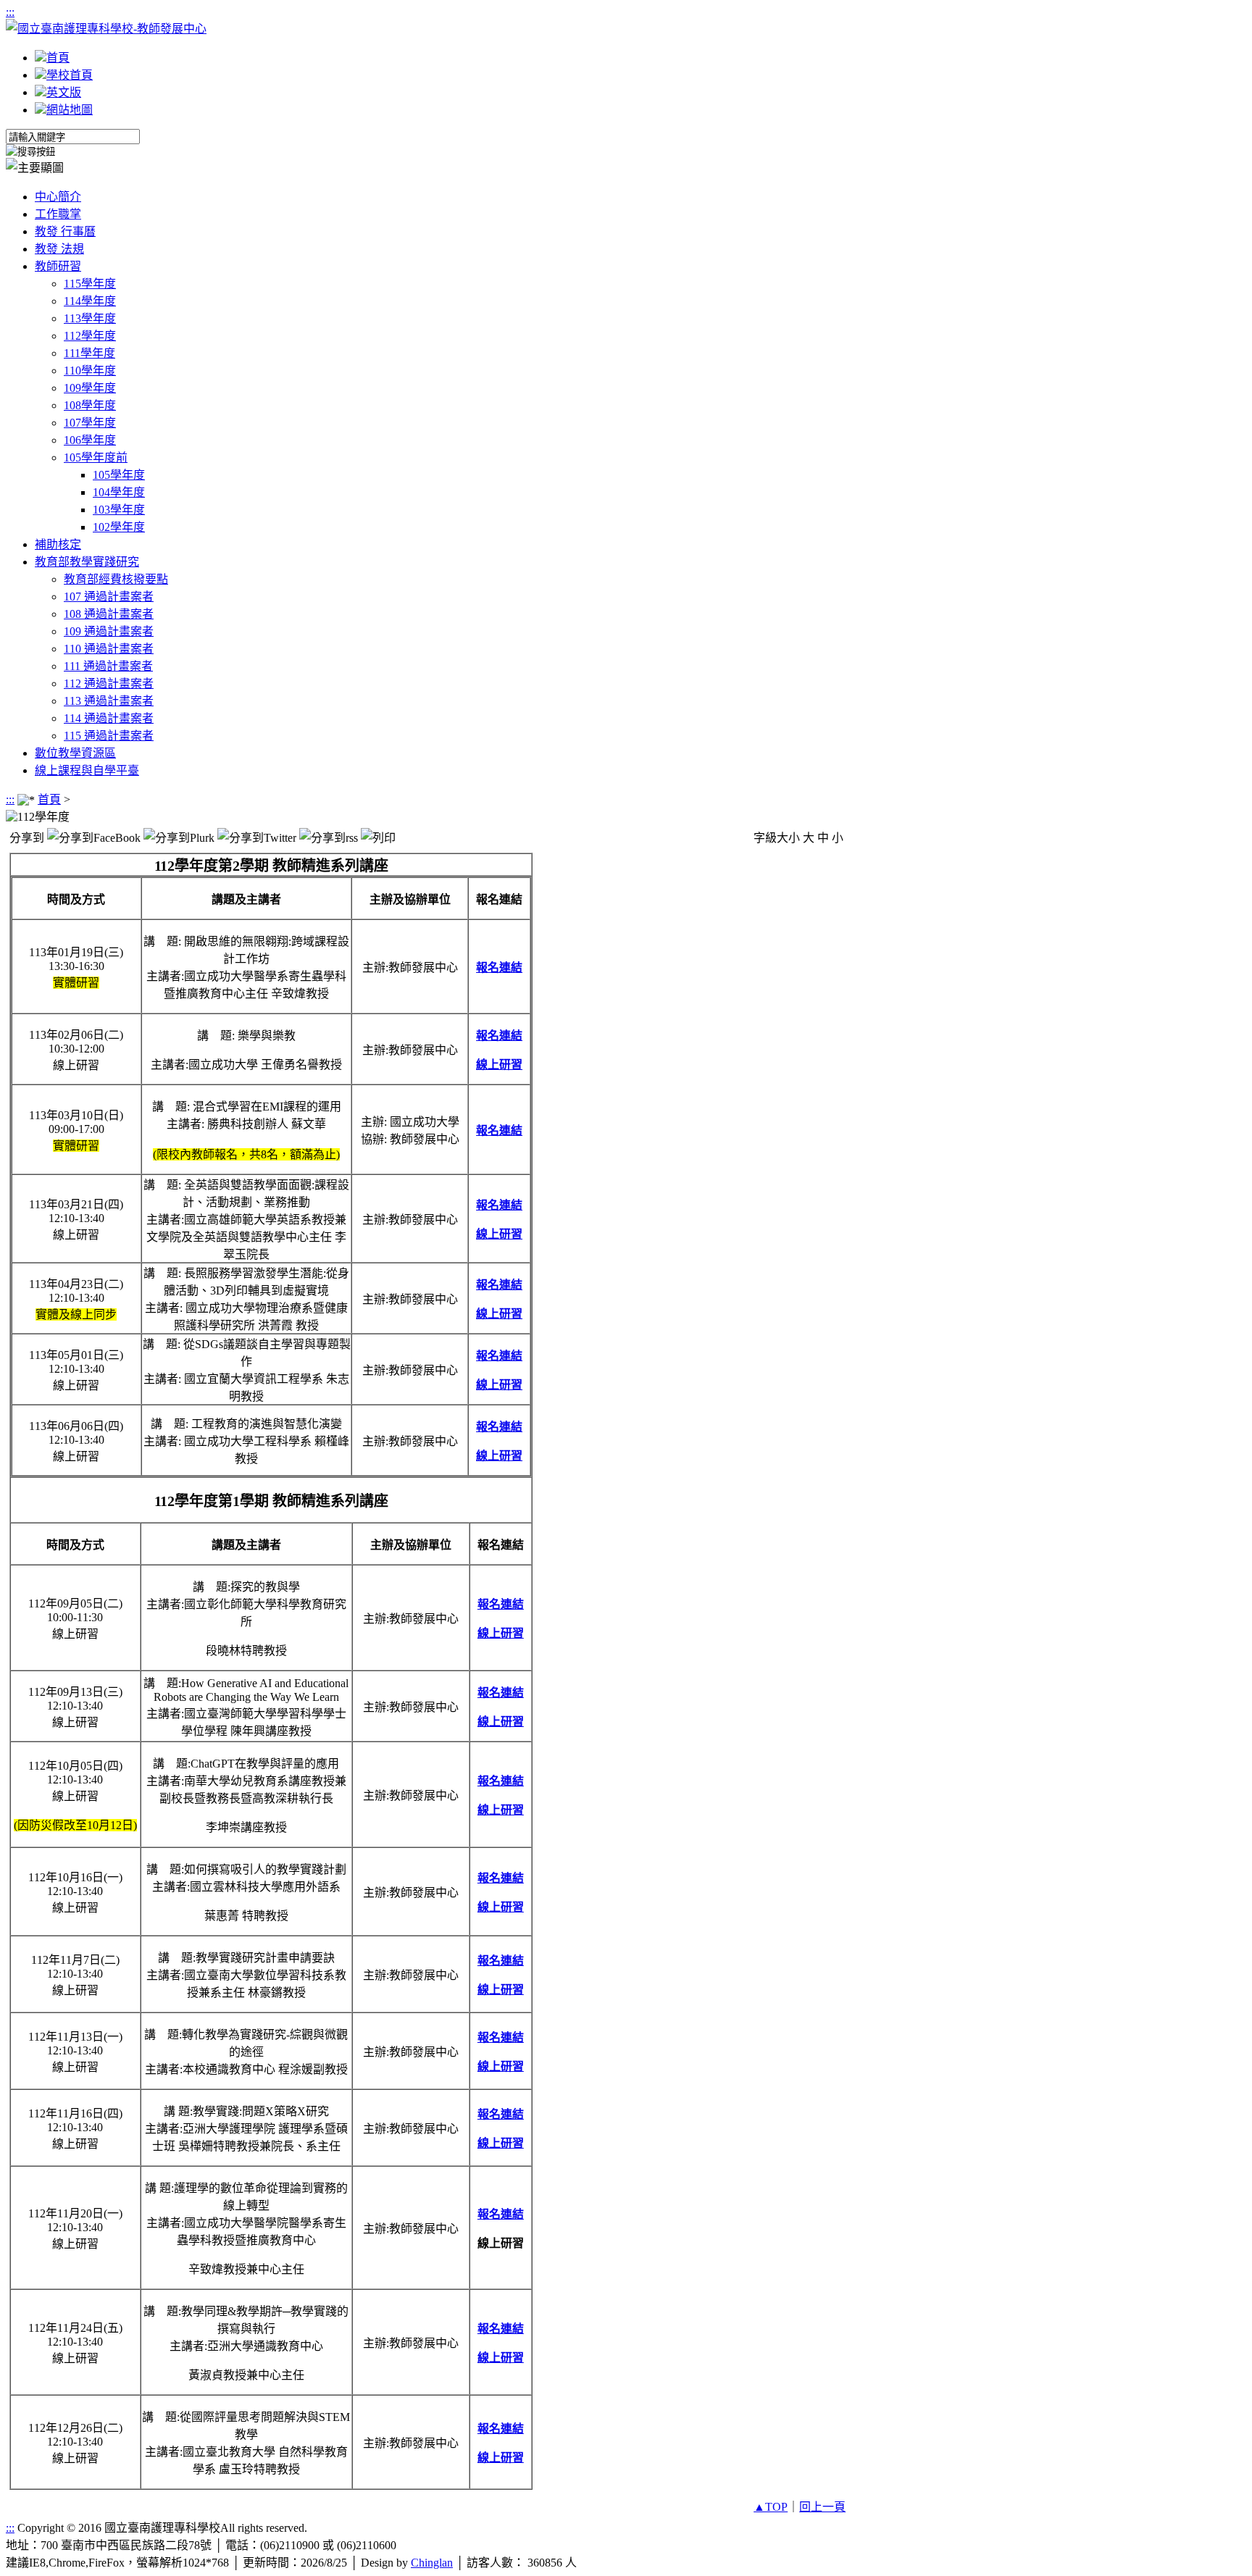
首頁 (58, 58)
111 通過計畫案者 (108, 666)
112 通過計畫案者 (109, 683)
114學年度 (90, 301)
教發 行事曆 (65, 231)
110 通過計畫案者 (109, 649)
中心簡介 (58, 197)
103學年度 (119, 510)
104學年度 (119, 492)
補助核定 (58, 544)
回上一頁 (822, 2507)
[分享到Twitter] (257, 837)
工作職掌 (58, 214)
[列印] (378, 837)
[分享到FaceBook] (94, 837)
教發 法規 (59, 249)
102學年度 (119, 527)
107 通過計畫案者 (109, 597)
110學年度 (90, 371)
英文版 (64, 92)
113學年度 (90, 318)
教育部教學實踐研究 (87, 562)
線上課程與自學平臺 (87, 770)
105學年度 (119, 475)
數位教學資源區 (75, 753)
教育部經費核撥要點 (116, 579)
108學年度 (90, 405)
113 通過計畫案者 (109, 701)
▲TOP (771, 2507)
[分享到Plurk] (179, 837)
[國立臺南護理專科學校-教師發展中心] (106, 29)
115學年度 (90, 284)
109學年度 (90, 388)
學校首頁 (70, 75)
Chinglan (432, 2563)
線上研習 (499, 1065)
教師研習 (58, 266)
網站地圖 (70, 110)
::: (10, 12)
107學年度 (90, 423)
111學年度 (89, 353)
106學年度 (90, 440)
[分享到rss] (329, 837)
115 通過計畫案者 (109, 736)
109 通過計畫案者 (109, 631)
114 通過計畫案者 (109, 718)
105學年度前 (96, 457)
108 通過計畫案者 (109, 614)
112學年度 (90, 336)
